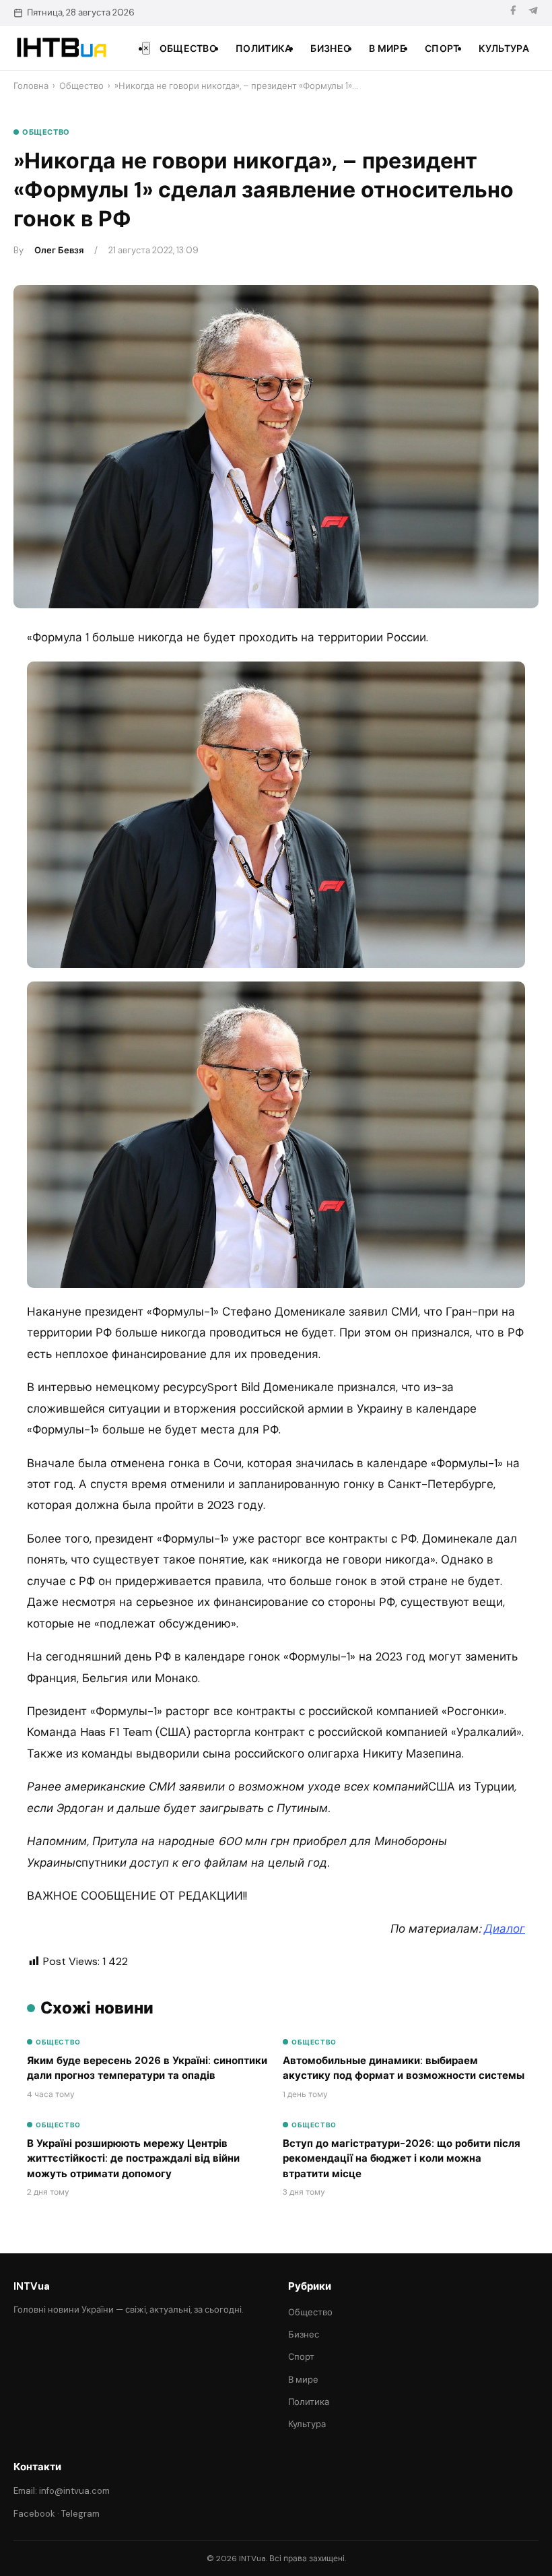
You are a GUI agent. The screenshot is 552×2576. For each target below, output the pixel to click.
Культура (504, 49)
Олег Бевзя (59, 250)
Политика (264, 49)
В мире (387, 49)
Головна (31, 86)
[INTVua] (61, 48)
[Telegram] (533, 12)
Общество (188, 49)
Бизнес (330, 49)
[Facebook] (513, 12)
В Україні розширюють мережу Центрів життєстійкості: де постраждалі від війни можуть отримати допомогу (133, 2159)
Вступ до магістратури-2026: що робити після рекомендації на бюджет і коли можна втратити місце (402, 2159)
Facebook (34, 2514)
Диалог (505, 1929)
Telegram (80, 2514)
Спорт (442, 49)
